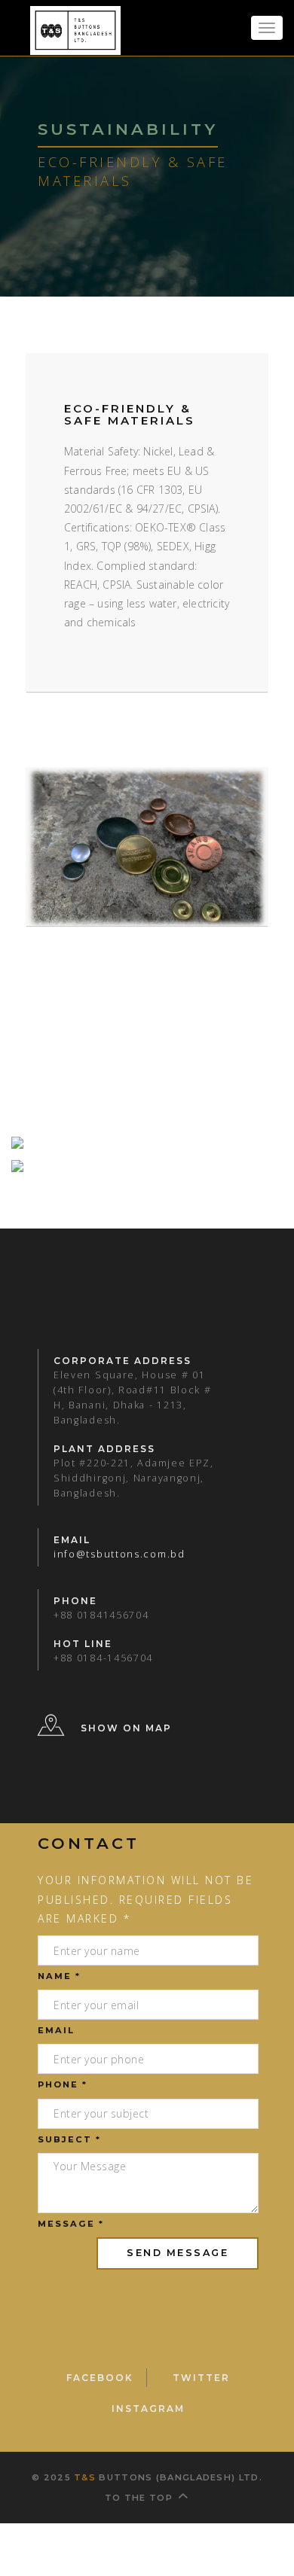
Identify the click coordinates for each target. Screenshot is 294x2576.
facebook (93, 2378)
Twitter (188, 2378)
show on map (126, 1729)
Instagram (148, 2409)
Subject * (69, 2139)
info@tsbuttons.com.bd (119, 1554)
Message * (71, 2224)
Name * (59, 1976)
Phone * (63, 2084)
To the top (139, 2498)
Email (56, 2030)
